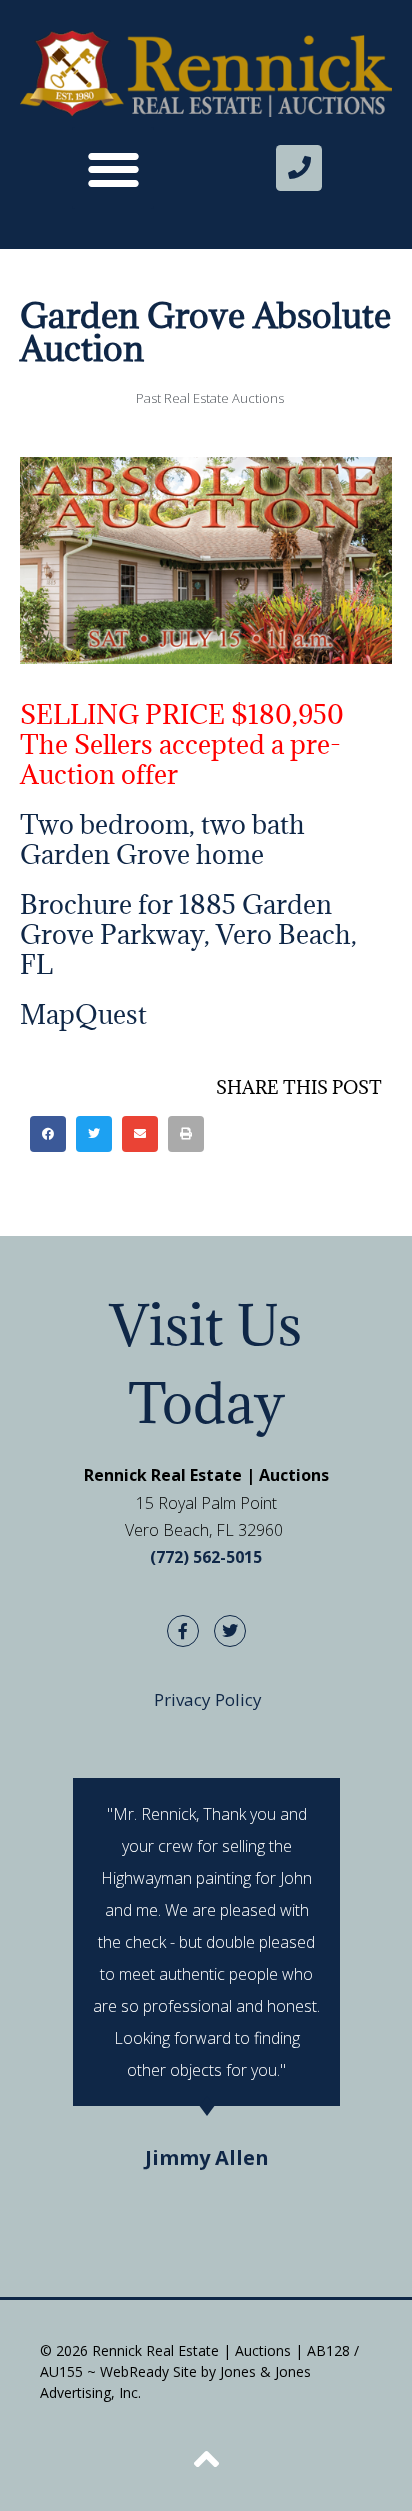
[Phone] (299, 168)
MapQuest (83, 1014)
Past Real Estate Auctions (210, 398)
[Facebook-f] (183, 1631)
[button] (113, 168)
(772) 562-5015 (206, 1557)
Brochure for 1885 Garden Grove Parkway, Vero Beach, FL (188, 934)
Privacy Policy (208, 1699)
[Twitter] (230, 1631)
